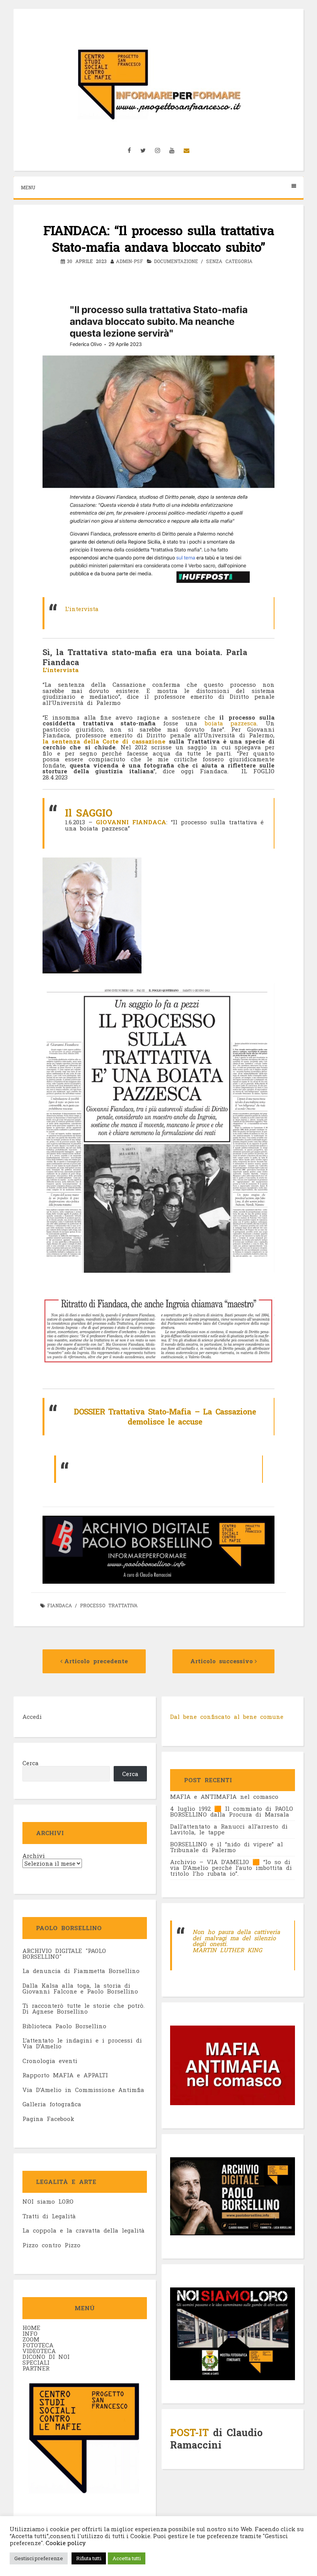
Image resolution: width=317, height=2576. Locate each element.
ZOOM (31, 2339)
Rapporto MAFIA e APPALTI (65, 2075)
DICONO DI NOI (46, 2357)
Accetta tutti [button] (127, 2558)
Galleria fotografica (52, 2104)
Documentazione (176, 261)
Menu (28, 187)
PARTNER (36, 2368)
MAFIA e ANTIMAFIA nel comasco (224, 1797)
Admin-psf (130, 261)
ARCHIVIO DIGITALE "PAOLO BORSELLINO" (64, 1954)
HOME (31, 2328)
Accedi (32, 1717)
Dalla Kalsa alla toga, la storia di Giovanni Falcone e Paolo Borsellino (80, 1988)
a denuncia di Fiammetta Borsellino (83, 1971)
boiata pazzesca (231, 723)
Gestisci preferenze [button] (39, 2558)
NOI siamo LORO (48, 2201)
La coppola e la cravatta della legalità (84, 2230)
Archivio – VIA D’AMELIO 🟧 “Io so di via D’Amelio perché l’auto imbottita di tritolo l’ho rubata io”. (231, 1868)
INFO (30, 2333)
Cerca (31, 1763)
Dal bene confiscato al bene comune (227, 1717)
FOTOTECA (38, 2345)
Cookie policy (65, 2543)
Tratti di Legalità (49, 2216)
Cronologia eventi (50, 2061)
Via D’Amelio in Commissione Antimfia (83, 2090)
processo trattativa (109, 1605)
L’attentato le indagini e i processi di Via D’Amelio (82, 2043)
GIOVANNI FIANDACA (131, 822)
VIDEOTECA (39, 2351)
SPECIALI (36, 2362)
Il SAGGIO (89, 813)
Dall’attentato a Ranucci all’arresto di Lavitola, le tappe (229, 1829)
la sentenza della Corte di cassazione (106, 741)
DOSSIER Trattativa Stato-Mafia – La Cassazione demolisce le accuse (165, 1416)
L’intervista (82, 609)
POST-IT (189, 2433)
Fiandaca (60, 1605)
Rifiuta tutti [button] (89, 2558)
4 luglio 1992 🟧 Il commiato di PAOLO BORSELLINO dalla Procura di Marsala (232, 1811)
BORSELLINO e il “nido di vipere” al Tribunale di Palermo (227, 1847)
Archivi (34, 1856)
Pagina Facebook (48, 2119)
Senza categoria (229, 261)
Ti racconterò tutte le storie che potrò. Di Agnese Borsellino (84, 2008)
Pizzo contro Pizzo (51, 2245)
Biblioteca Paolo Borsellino (64, 2026)
